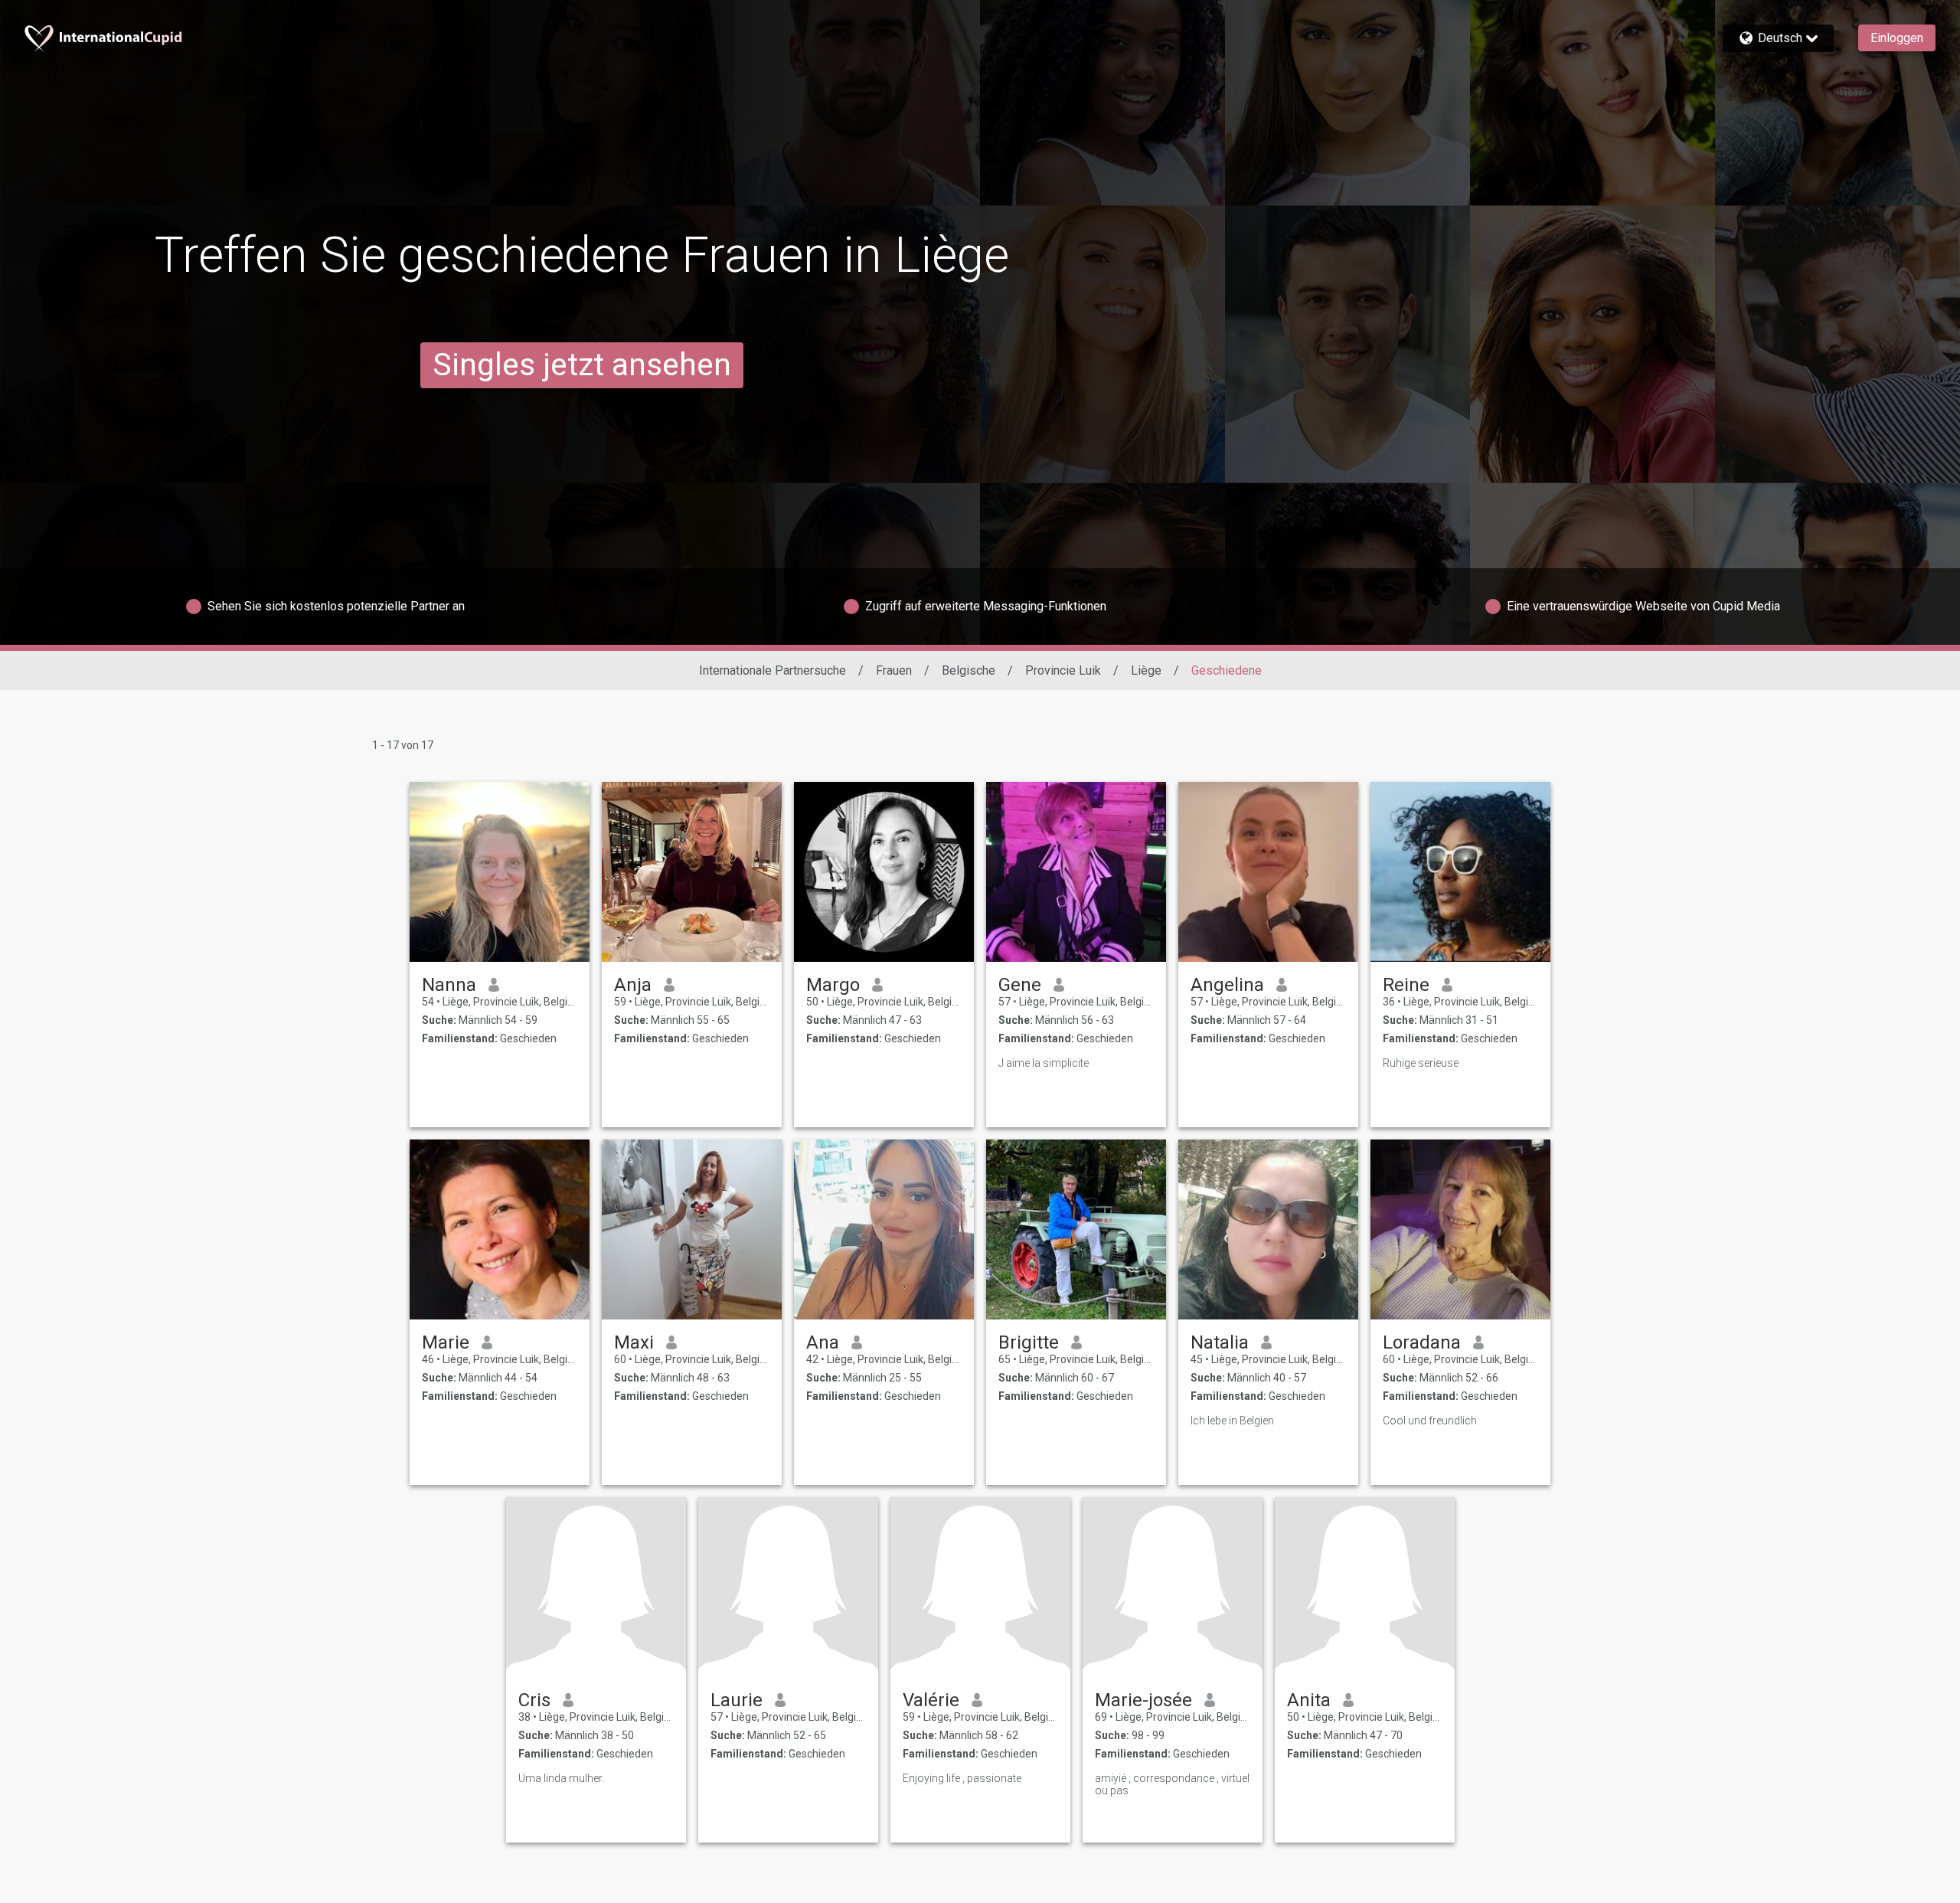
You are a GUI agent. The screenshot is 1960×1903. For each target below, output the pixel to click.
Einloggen (1897, 38)
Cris (534, 1700)
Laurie (737, 1700)
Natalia (1220, 1342)
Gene (1020, 985)
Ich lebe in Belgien (1232, 1421)
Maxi (634, 1342)
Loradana (1422, 1342)
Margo (833, 985)
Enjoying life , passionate (962, 1778)
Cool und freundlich (1430, 1421)
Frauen (894, 670)
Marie (446, 1342)
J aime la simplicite (1044, 1063)
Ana (823, 1342)
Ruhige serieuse (1421, 1063)
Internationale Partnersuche (773, 670)
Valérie (931, 1700)
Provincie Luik (1063, 670)
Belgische (969, 670)
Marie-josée (1143, 1700)
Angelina (1227, 985)
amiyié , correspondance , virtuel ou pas (1172, 1784)
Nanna (449, 985)
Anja (633, 985)
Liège (1146, 670)
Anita (1309, 1700)
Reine (1406, 985)
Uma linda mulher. (561, 1778)
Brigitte (1029, 1342)
